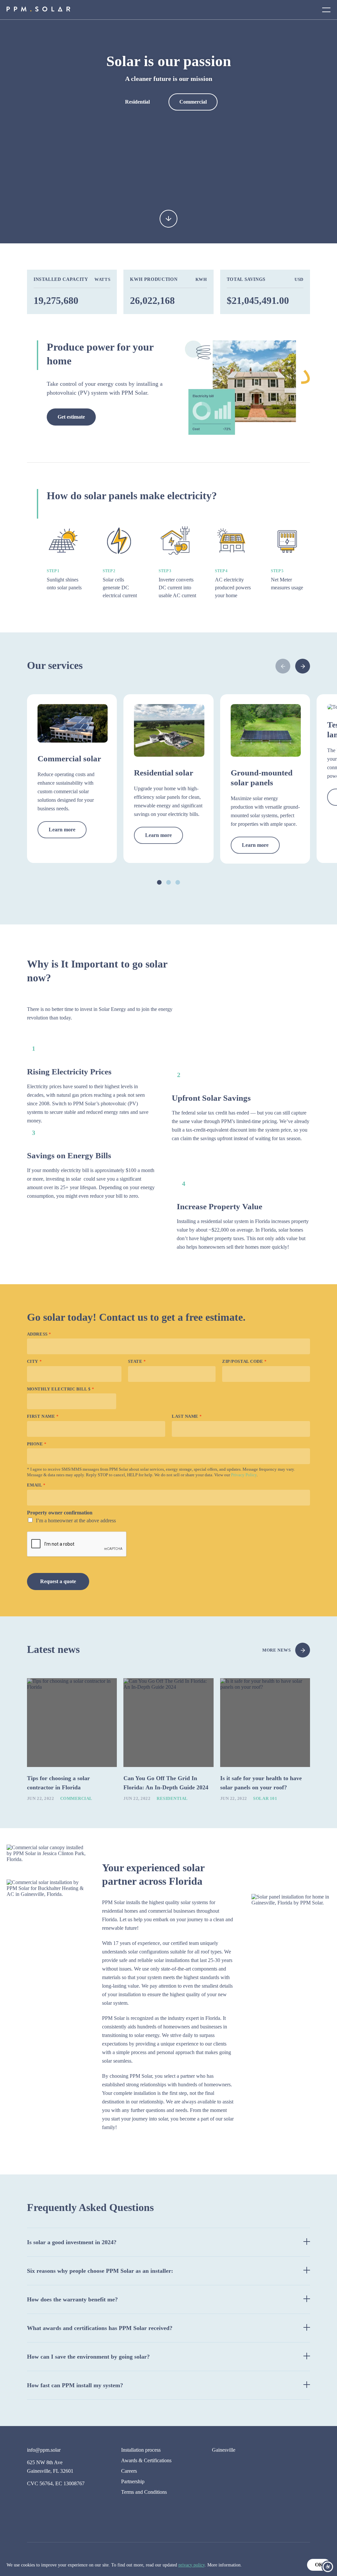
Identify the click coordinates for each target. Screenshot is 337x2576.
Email (36, 1485)
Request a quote (58, 1581)
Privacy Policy (244, 1475)
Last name (187, 1416)
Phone (37, 1444)
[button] (303, 666)
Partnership (133, 2481)
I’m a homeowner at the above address (76, 1521)
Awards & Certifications (146, 2460)
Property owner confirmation (60, 1513)
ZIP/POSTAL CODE (244, 1361)
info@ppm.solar (44, 2450)
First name (43, 1416)
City (34, 1361)
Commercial (193, 102)
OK (319, 2565)
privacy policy (192, 2565)
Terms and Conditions (144, 2492)
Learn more (62, 830)
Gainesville (224, 2450)
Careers (129, 2471)
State (137, 1361)
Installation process (141, 2450)
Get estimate (71, 417)
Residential (137, 102)
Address (39, 1334)
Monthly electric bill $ (61, 1389)
